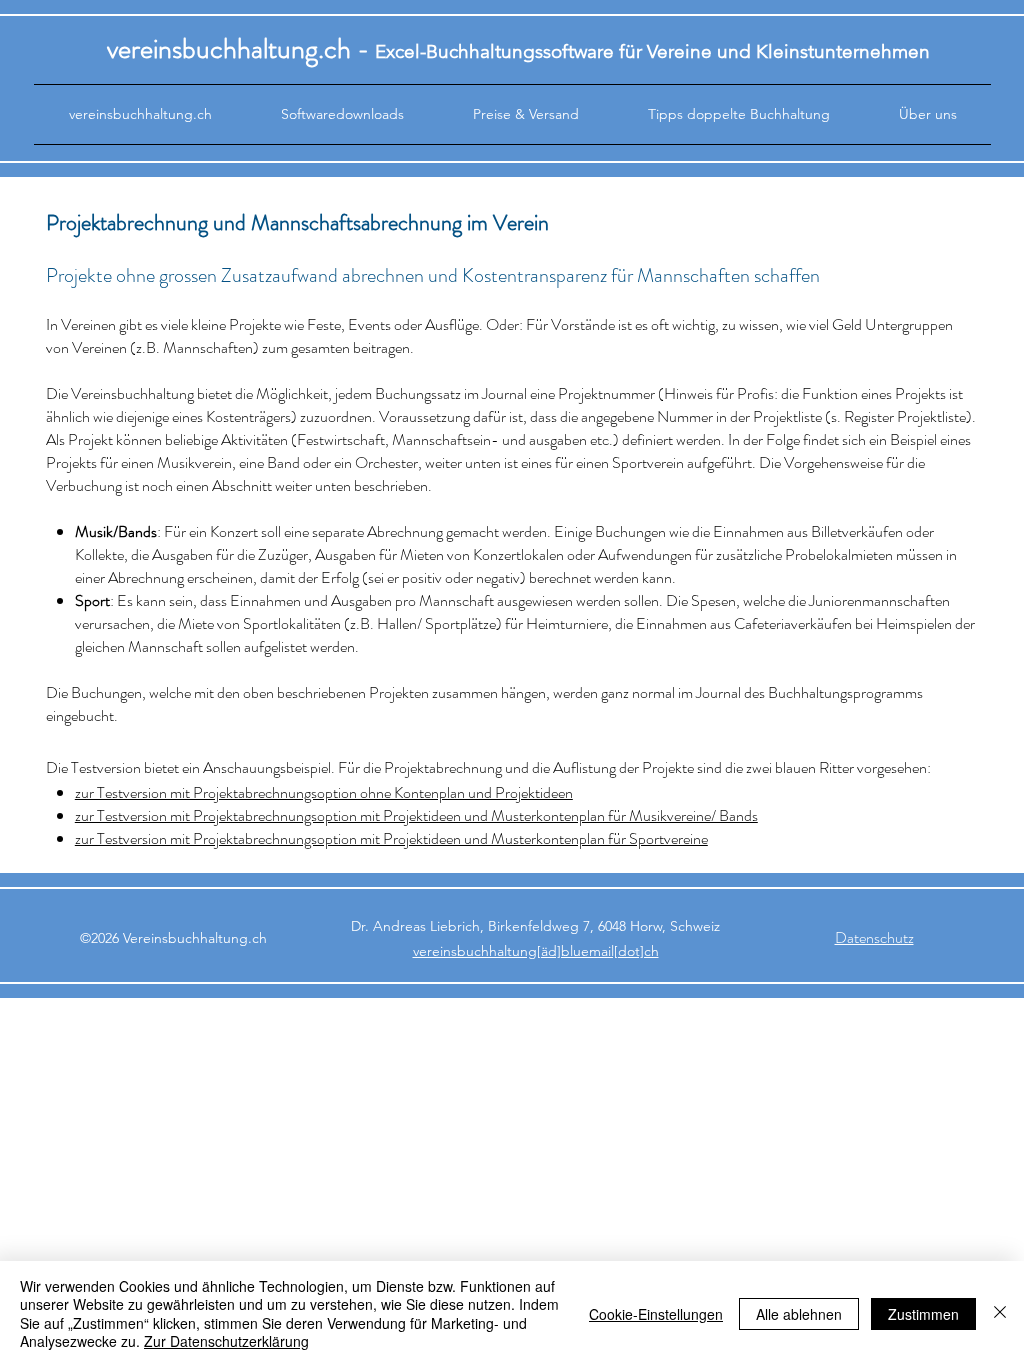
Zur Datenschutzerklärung (226, 1341)
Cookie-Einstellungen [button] (656, 1314)
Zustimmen (923, 1314)
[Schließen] (1000, 1313)
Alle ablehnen (799, 1314)
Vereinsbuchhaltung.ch (195, 938)
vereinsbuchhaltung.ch (229, 49)
